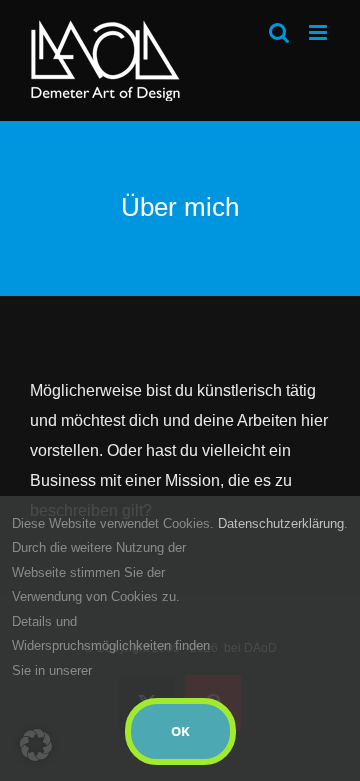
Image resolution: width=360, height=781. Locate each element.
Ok (180, 731)
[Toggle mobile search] (279, 32)
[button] (36, 745)
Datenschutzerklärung (281, 523)
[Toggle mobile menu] (319, 32)
